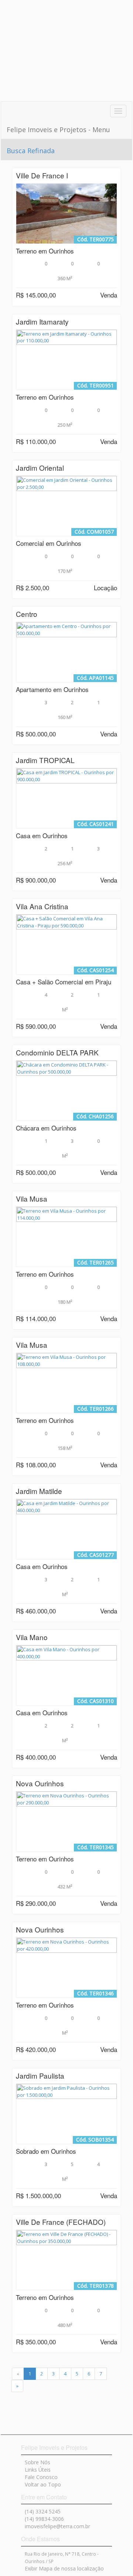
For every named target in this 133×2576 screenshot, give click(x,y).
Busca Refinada (31, 151)
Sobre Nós (37, 2462)
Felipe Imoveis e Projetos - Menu (58, 130)
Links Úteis (38, 2470)
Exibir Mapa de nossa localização (64, 2568)
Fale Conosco (41, 2477)
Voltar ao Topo (43, 2484)
